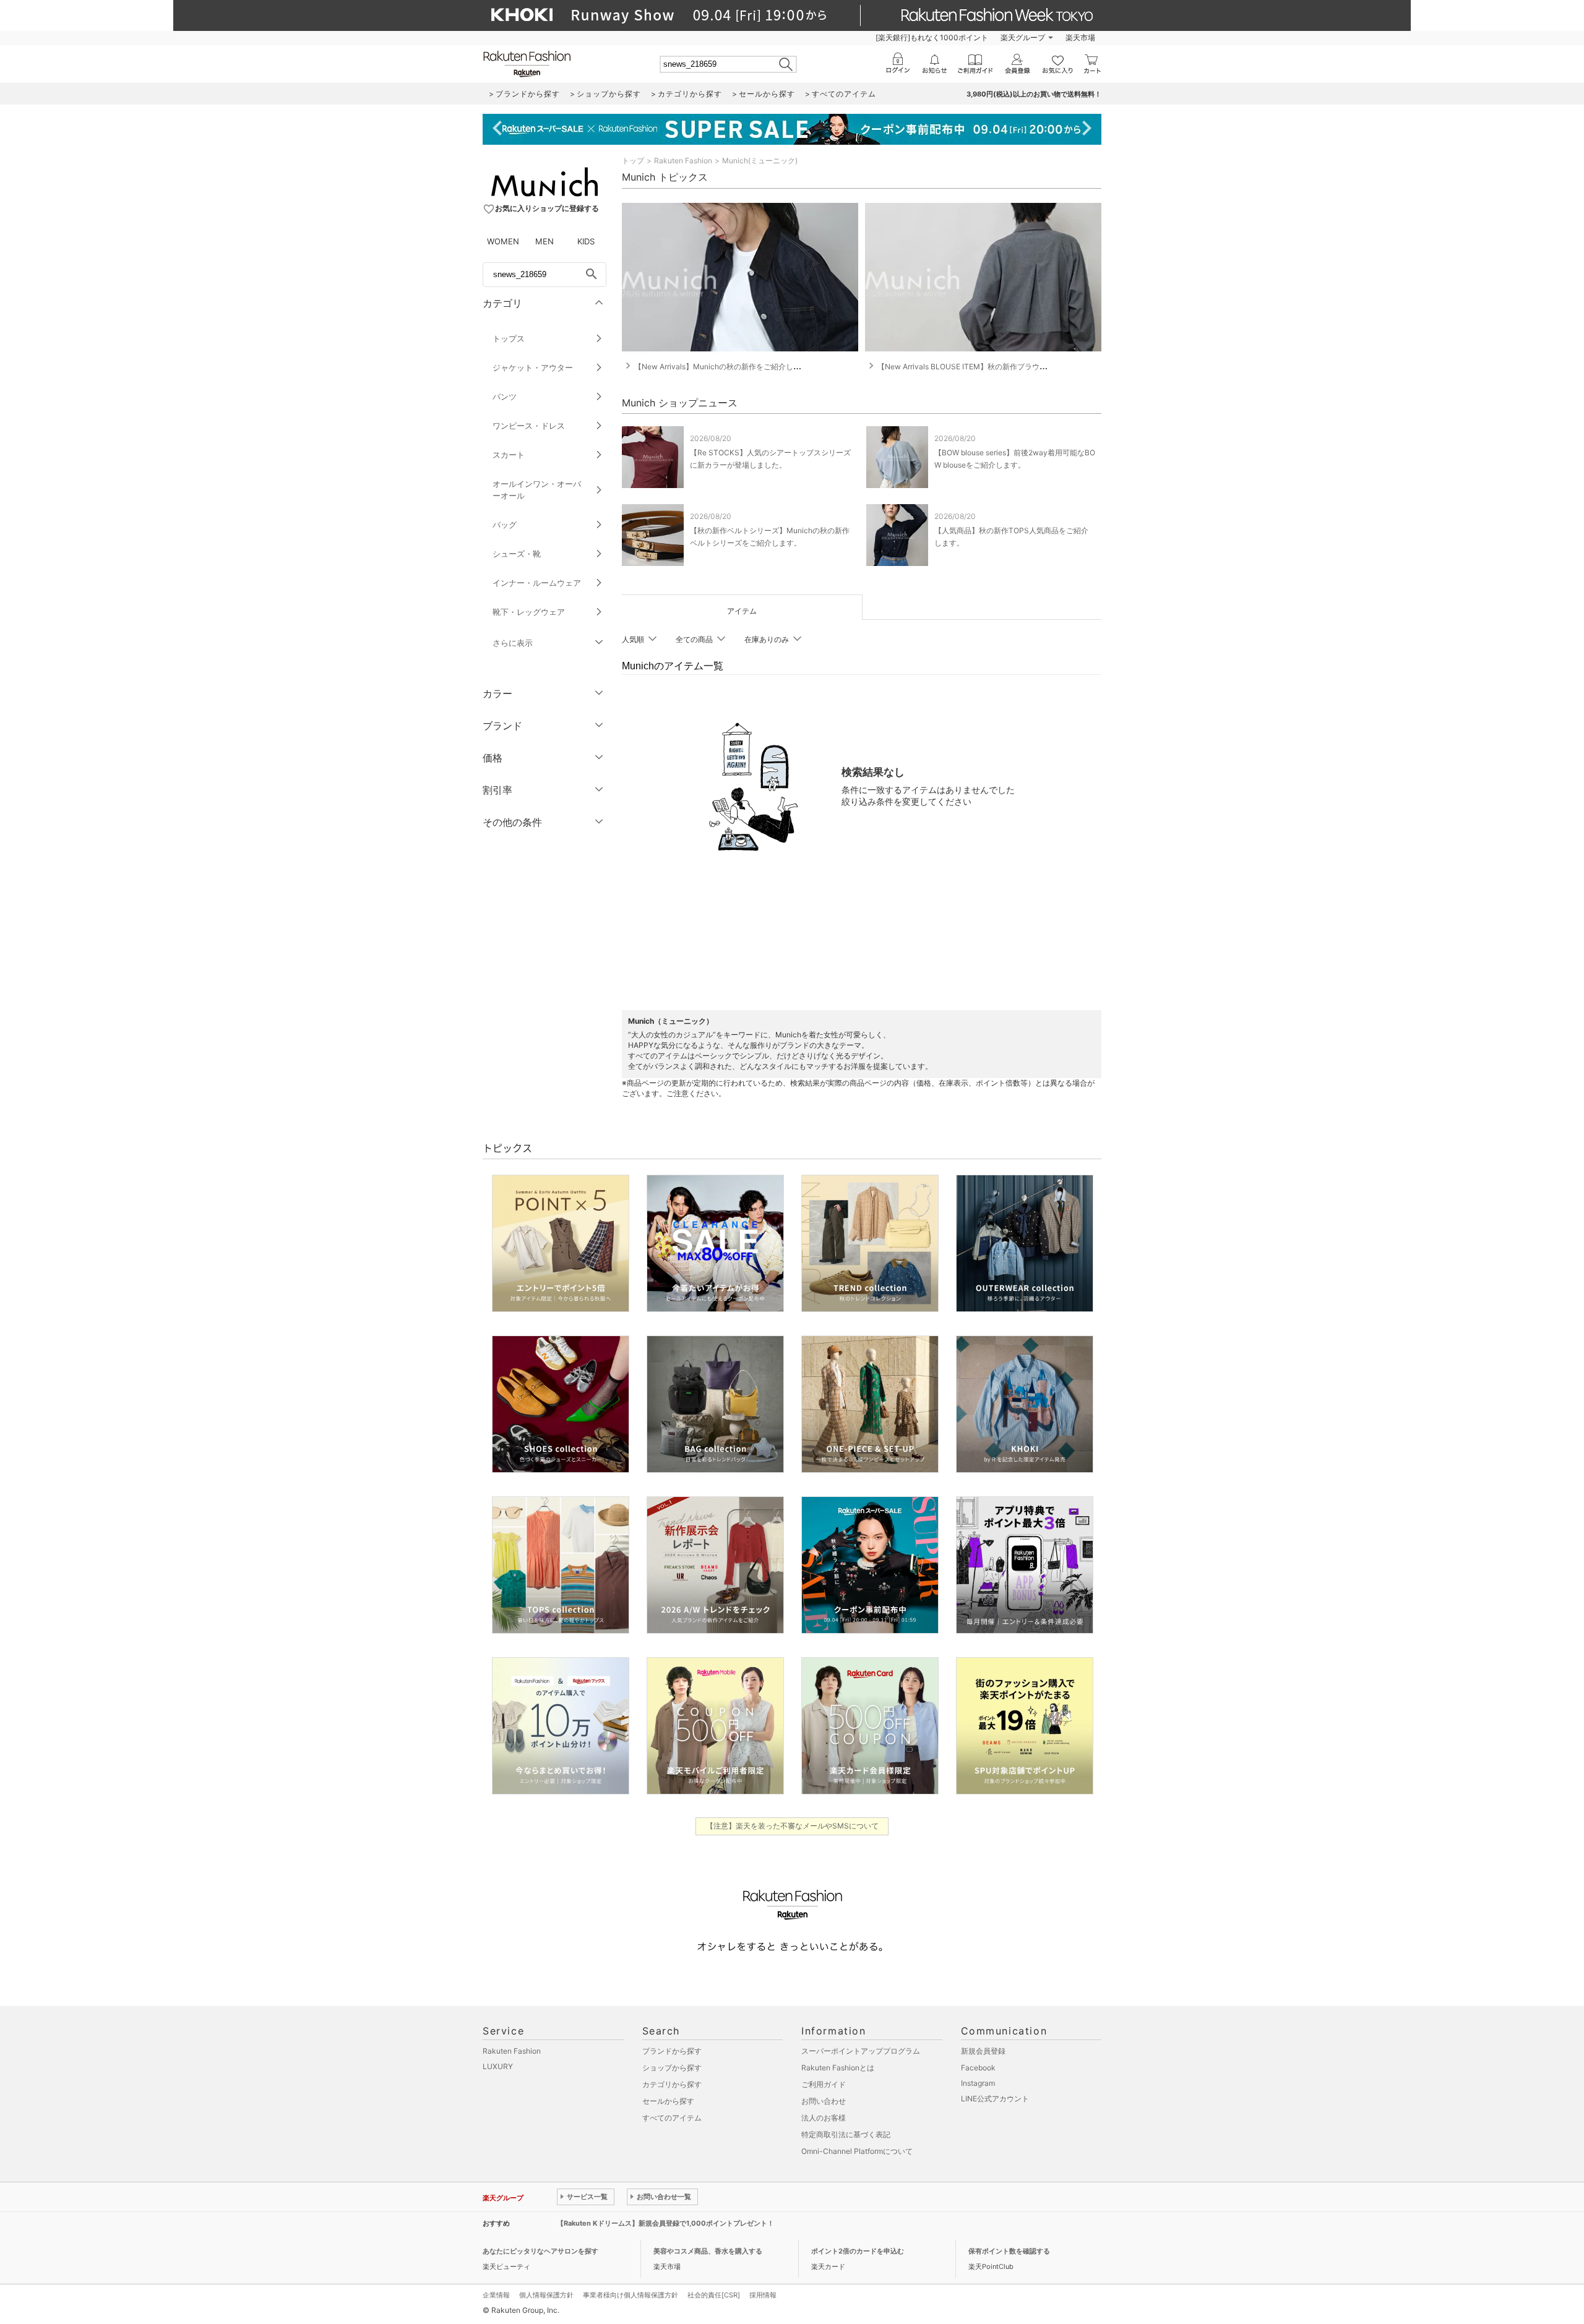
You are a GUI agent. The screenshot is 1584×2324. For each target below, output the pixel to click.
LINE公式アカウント (995, 2099)
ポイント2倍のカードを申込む (858, 2251)
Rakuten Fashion (683, 161)
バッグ (505, 525)
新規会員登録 (983, 2051)
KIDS (586, 241)
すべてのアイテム (672, 2118)
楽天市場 (1080, 37)
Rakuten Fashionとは (838, 2068)
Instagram (978, 2083)
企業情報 (496, 2295)
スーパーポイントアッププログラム (861, 2051)
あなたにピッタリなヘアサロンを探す (540, 2251)
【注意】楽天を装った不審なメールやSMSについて (792, 1826)
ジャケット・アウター (533, 367)
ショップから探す (672, 2068)
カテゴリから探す (672, 2084)
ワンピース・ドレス (529, 426)
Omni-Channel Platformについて (857, 2151)
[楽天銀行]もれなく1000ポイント (932, 37)
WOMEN (503, 241)
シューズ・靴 (517, 554)
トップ (633, 161)
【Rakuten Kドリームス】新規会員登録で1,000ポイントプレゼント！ (665, 2223)
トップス (509, 338)
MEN (544, 241)
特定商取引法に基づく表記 (846, 2134)
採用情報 (763, 2295)
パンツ (505, 397)
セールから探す (668, 2101)
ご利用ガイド (824, 2084)
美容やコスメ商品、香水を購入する (708, 2251)
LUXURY (498, 2066)
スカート (509, 455)
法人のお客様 (824, 2118)
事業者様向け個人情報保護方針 (631, 2295)
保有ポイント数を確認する (1009, 2251)
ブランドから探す (672, 2051)
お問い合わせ (824, 2101)
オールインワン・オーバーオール (537, 490)
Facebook (978, 2068)
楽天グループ (1023, 37)
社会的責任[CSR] (714, 2295)
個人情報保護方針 (546, 2295)
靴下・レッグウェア (529, 612)
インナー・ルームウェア (537, 583)
